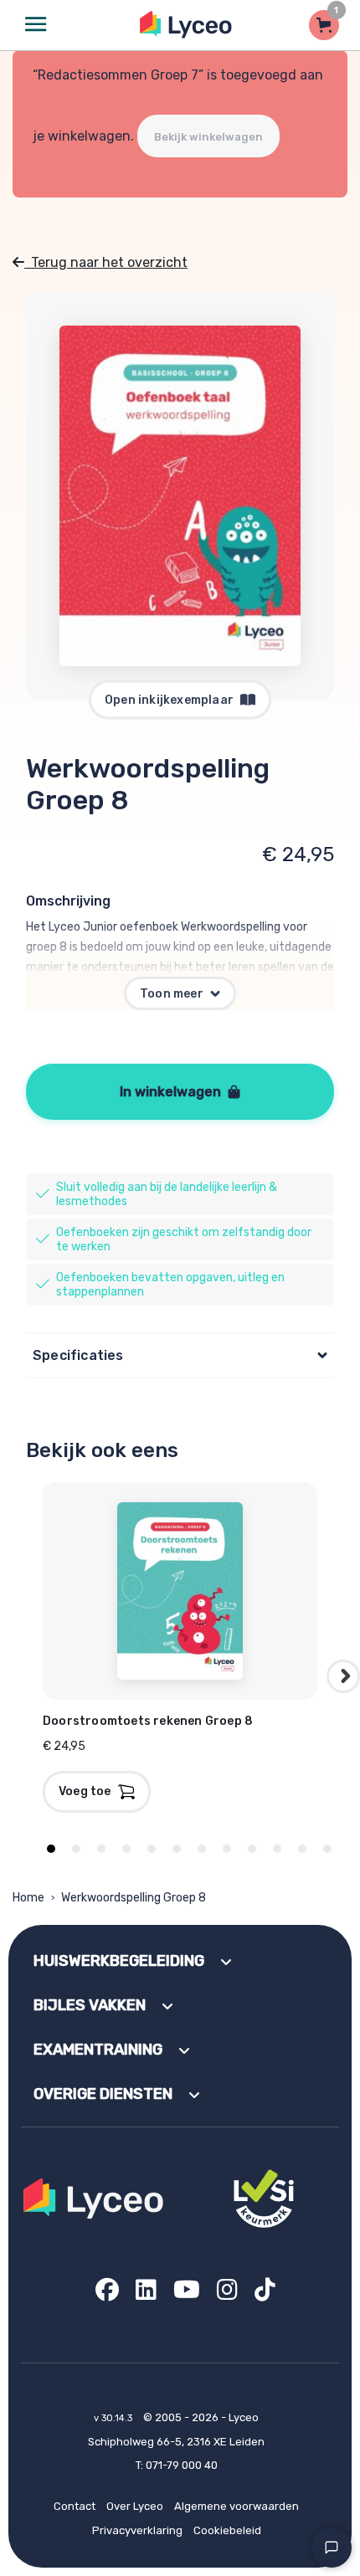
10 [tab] (277, 1849)
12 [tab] (327, 1849)
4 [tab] (126, 1849)
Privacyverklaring (137, 2530)
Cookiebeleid (227, 2530)
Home (28, 1898)
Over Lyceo (135, 2506)
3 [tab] (101, 1849)
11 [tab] (302, 1849)
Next (343, 1676)
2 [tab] (76, 1849)
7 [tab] (202, 1849)
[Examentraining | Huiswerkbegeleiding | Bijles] (186, 25)
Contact (75, 2506)
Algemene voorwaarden (237, 2506)
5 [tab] (152, 1849)
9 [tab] (252, 1849)
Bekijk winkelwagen (208, 137)
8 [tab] (227, 1849)
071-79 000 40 (182, 2465)
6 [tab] (177, 1849)
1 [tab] (51, 1849)
